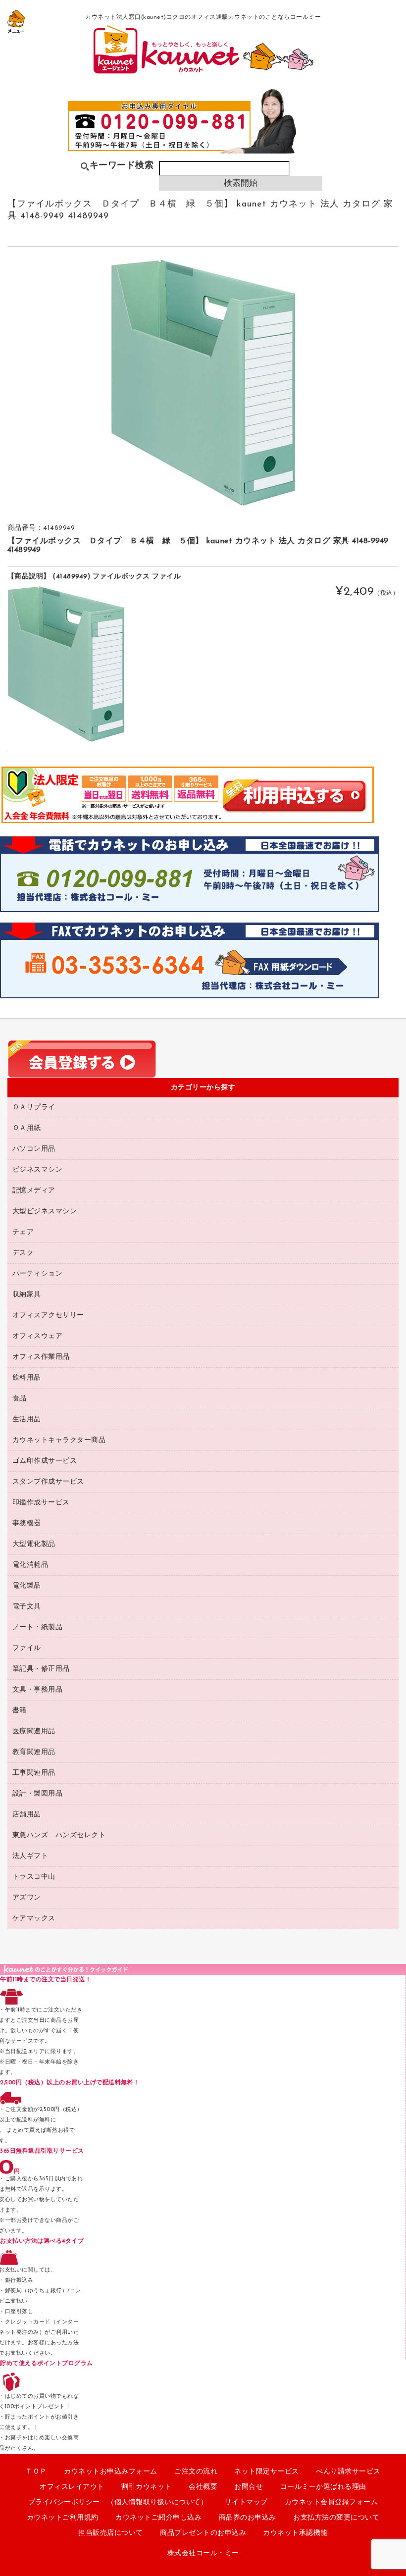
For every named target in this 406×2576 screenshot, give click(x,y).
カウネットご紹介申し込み (158, 2518)
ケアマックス (34, 1919)
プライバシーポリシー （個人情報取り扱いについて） (118, 2502)
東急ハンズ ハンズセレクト (59, 1835)
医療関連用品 (34, 1731)
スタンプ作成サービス (48, 1482)
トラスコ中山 (34, 1877)
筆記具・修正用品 (41, 1669)
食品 (20, 1399)
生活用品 (27, 1419)
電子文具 (27, 1607)
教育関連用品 (34, 1752)
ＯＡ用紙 (27, 1128)
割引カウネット (147, 2487)
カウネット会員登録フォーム (331, 2502)
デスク (23, 1253)
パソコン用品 (34, 1149)
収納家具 (27, 1295)
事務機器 (27, 1523)
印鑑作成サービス (41, 1503)
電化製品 (27, 1586)
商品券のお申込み (248, 2518)
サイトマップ (246, 2502)
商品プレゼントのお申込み (203, 2533)
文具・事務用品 (38, 1690)
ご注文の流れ (196, 2472)
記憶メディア (34, 1191)
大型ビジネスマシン (45, 1211)
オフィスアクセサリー (48, 1315)
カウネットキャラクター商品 (59, 1440)
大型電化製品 (34, 1544)
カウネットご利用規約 (63, 2518)
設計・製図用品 (38, 1794)
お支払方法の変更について (336, 2518)
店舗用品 (27, 1815)
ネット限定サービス (267, 2472)
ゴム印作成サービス (45, 1461)
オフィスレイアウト (72, 2487)
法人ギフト (30, 1856)
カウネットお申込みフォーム (111, 2472)
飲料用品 (27, 1378)
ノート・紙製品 (38, 1627)
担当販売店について (111, 2533)
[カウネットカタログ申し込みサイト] (203, 72)
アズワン (27, 1898)
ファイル (27, 1648)
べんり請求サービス (348, 2472)
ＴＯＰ (36, 2472)
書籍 (20, 1711)
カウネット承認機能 (295, 2533)
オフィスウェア (38, 1336)
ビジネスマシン (38, 1170)
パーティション (38, 1274)
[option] (203, 383)
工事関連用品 (34, 1773)
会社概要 (203, 2487)
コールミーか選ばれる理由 (323, 2487)
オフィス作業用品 (41, 1357)
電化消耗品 (30, 1565)
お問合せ (249, 2487)
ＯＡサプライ (34, 1108)
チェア (23, 1232)
